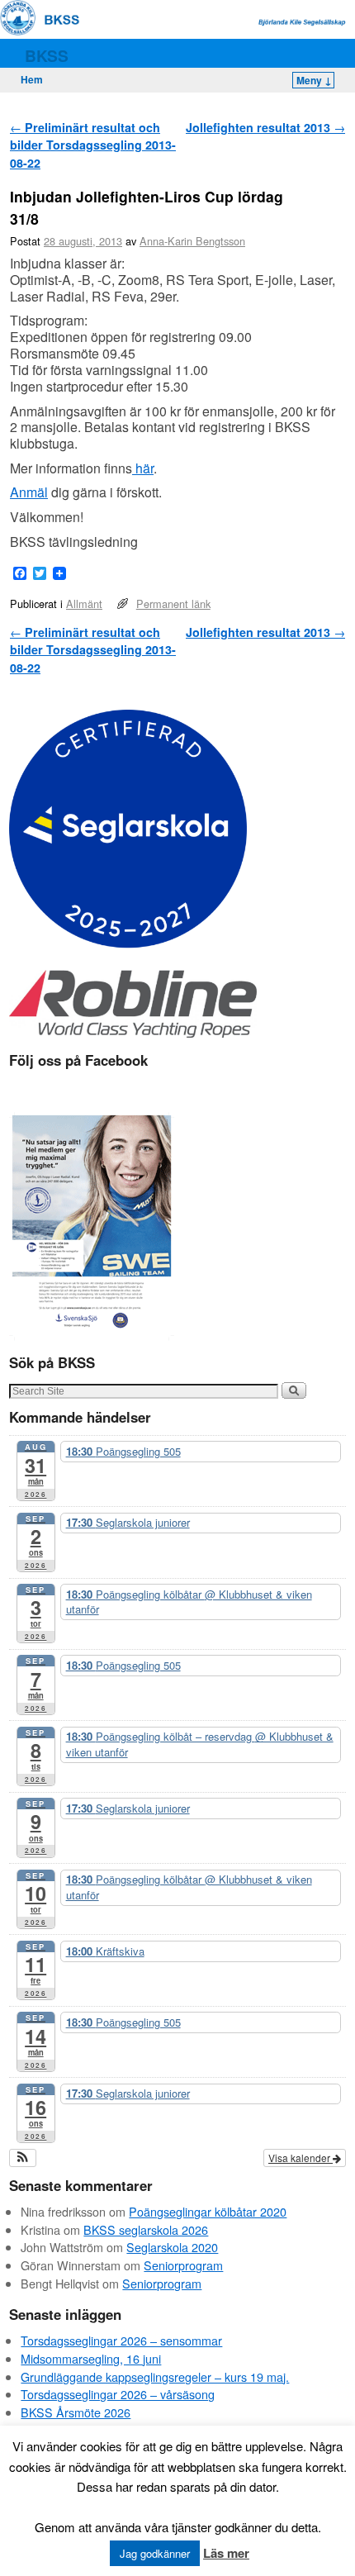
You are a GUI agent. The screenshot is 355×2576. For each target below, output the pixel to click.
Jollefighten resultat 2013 (265, 127)
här (143, 468)
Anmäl (29, 492)
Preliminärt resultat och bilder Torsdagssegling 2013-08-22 (93, 145)
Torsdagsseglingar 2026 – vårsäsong (118, 2394)
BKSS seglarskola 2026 (146, 2229)
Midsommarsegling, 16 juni (91, 2358)
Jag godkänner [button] (155, 2553)
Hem (32, 79)
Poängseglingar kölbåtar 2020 (208, 2211)
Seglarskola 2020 (172, 2247)
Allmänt (84, 604)
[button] (23, 2158)
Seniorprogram (183, 2265)
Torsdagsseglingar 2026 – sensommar (121, 2340)
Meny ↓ (314, 80)
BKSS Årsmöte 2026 (76, 2412)
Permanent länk (173, 604)
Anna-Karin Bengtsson (192, 241)
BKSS (47, 55)
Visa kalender (301, 2158)
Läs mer (226, 2553)
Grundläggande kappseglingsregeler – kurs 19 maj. (155, 2376)
